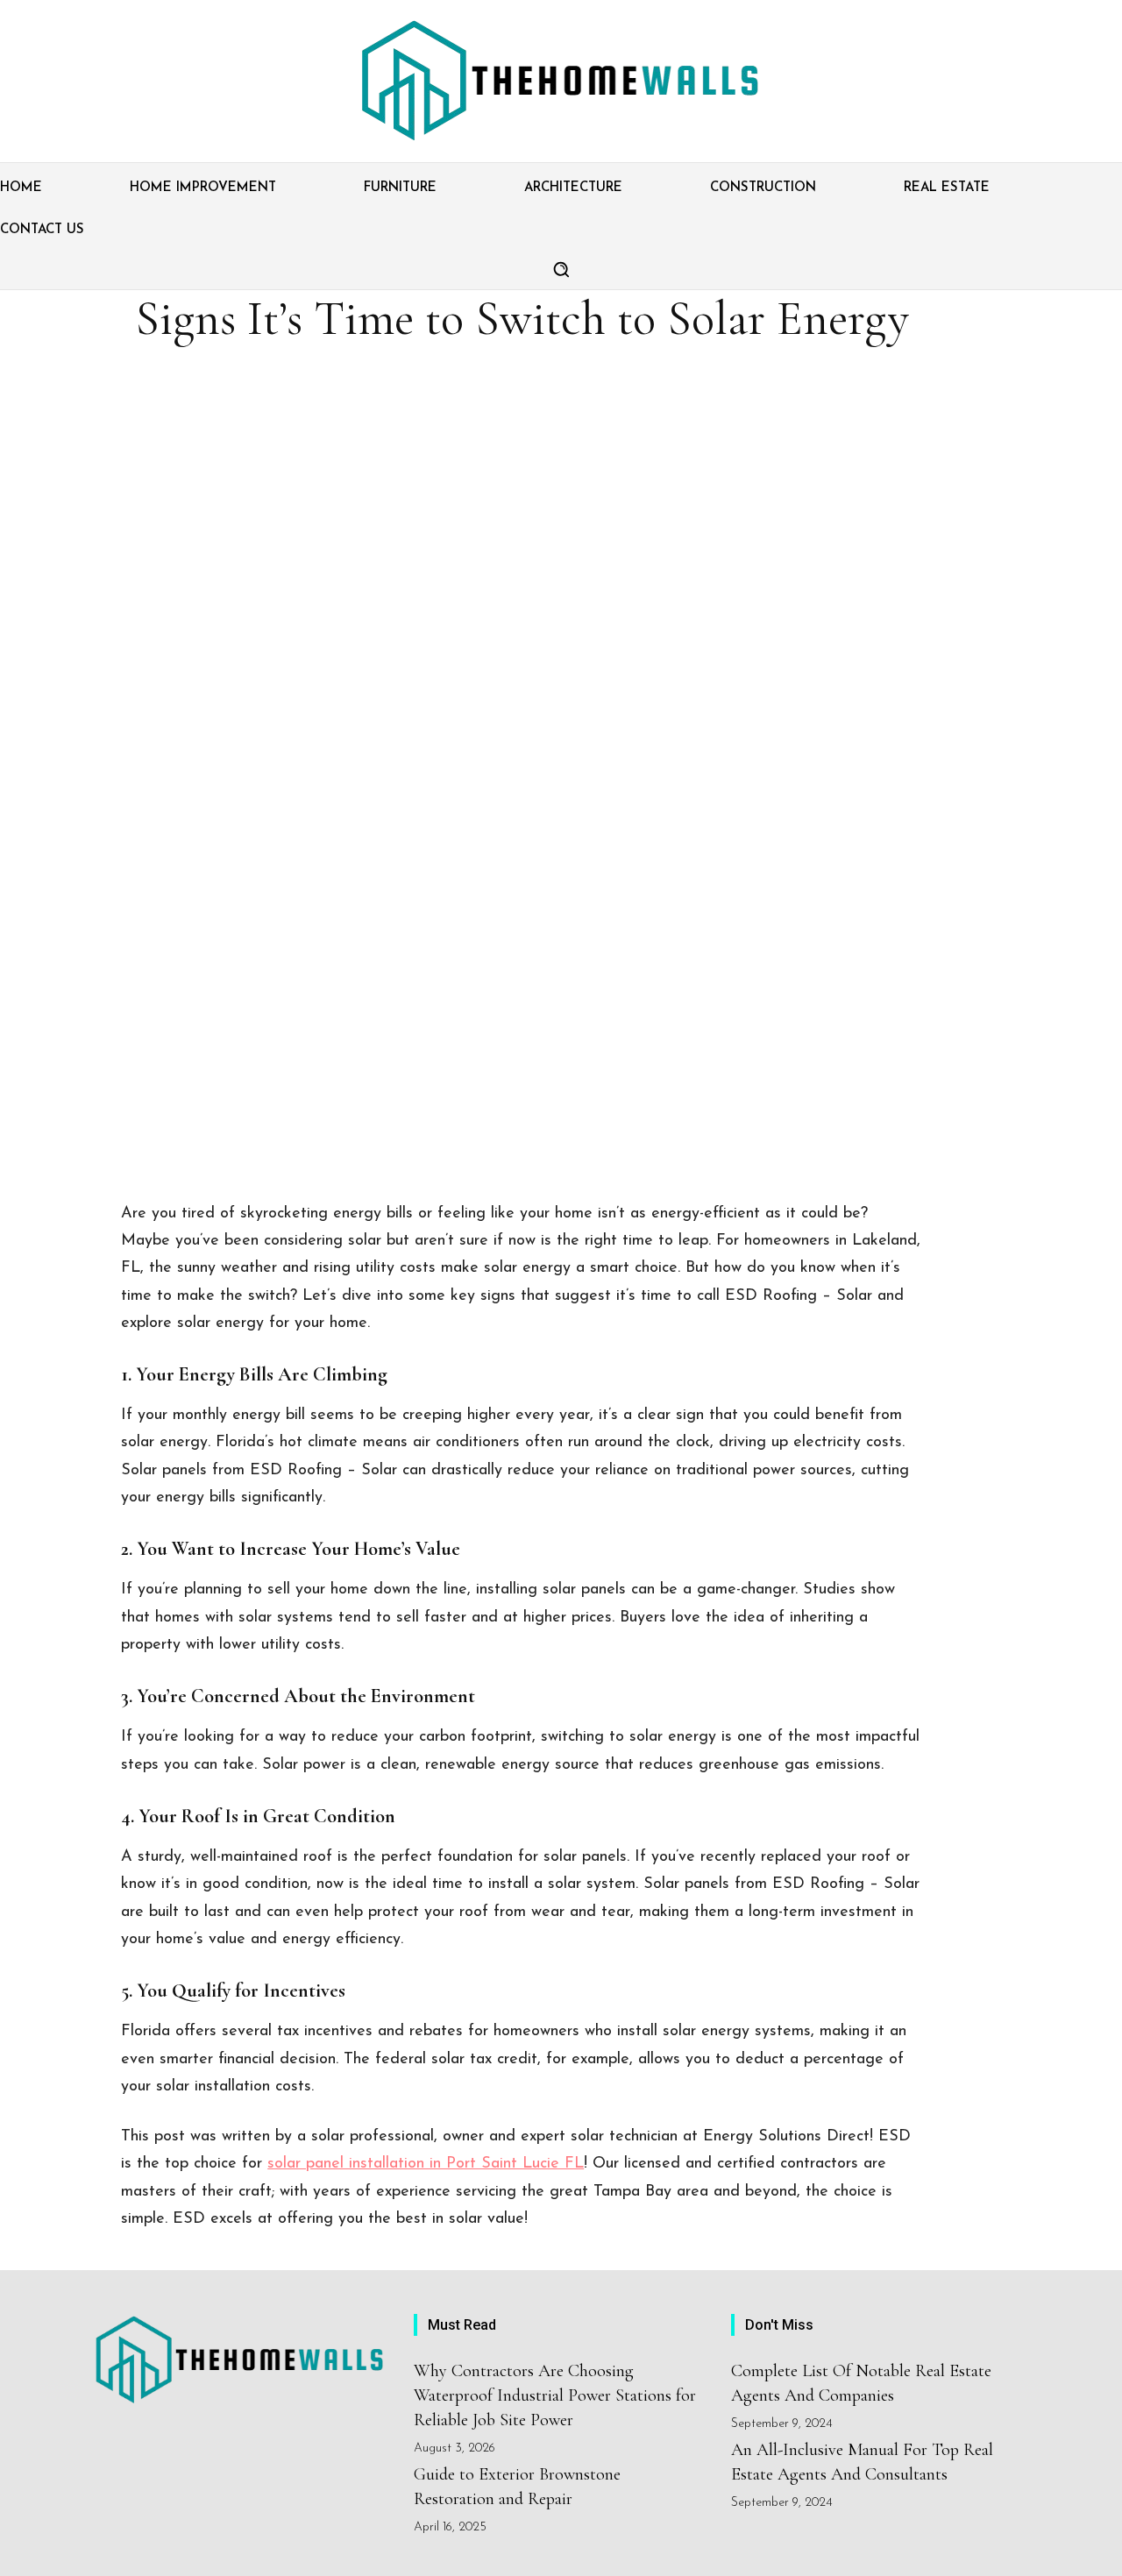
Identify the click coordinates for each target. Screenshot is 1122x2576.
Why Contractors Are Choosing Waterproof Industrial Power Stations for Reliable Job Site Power (555, 2395)
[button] (561, 269)
